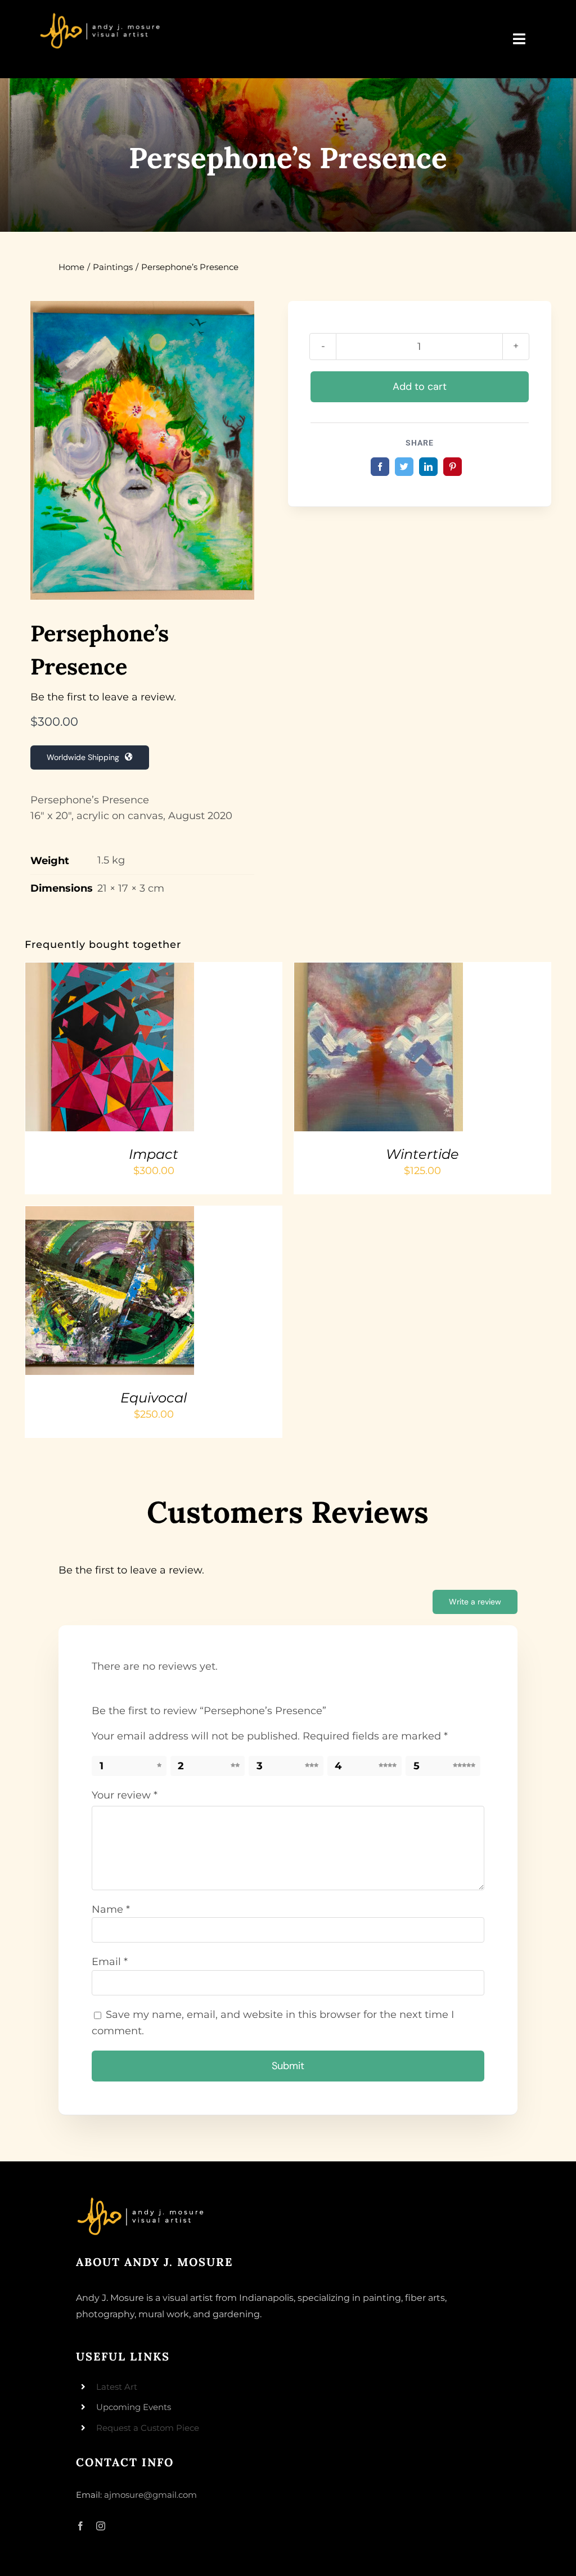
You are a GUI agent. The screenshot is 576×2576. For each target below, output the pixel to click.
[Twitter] (404, 467)
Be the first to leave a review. (103, 697)
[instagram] (101, 2526)
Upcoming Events (134, 2407)
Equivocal (154, 1398)
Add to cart (420, 386)
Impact (154, 1154)
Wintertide (422, 1154)
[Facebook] (380, 467)
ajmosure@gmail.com (150, 2495)
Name (111, 1909)
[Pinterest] (453, 467)
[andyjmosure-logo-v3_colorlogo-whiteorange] (101, 16)
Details (56, 1055)
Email (110, 1962)
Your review (125, 1795)
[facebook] (80, 2526)
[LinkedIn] (428, 467)
